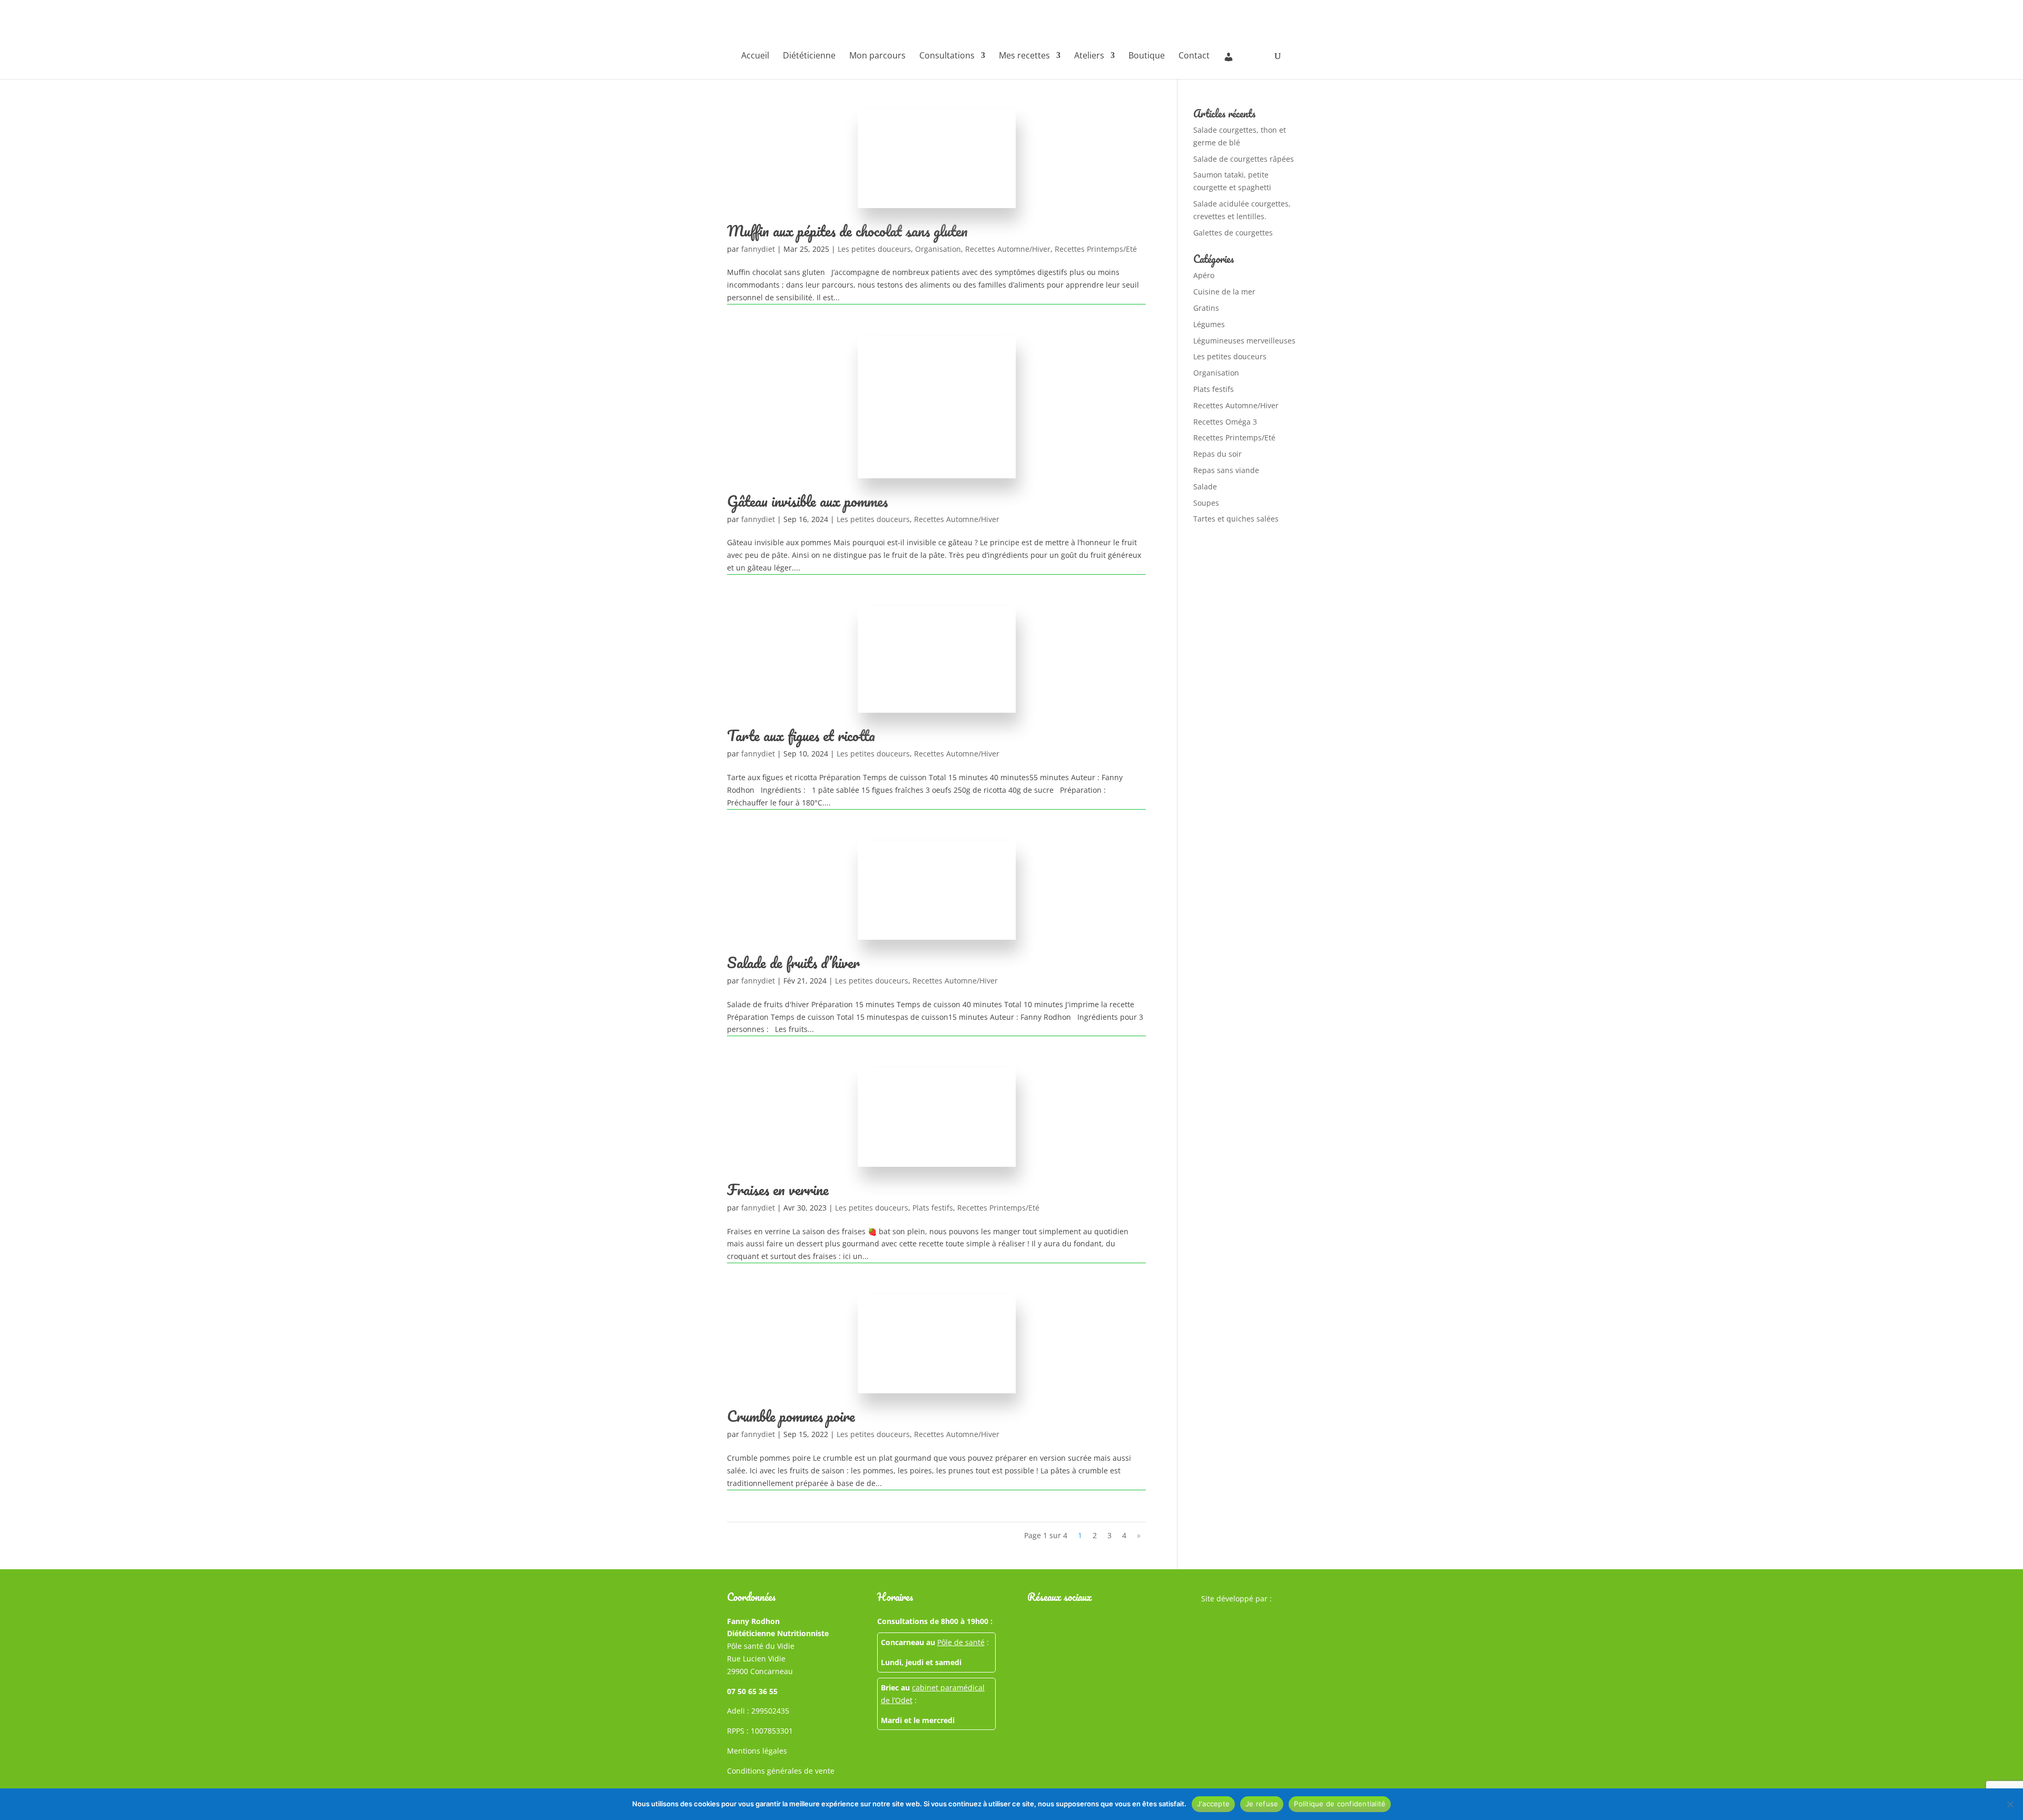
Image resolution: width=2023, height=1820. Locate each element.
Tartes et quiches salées (1236, 519)
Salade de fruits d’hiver (793, 962)
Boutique (1147, 56)
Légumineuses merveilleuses (1244, 341)
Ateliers (1089, 56)
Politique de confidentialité (1340, 1804)
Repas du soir (1217, 454)
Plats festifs (933, 1208)
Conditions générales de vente (781, 1771)
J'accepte (1213, 1804)
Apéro (1204, 275)
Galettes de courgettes (1233, 233)
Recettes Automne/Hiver (1008, 249)
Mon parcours (877, 56)
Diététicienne (809, 56)
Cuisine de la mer (1224, 292)
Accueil (755, 56)
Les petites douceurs (874, 249)
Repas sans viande (1226, 470)
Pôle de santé (961, 1642)
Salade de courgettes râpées (1244, 159)
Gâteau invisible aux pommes (807, 501)
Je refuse (1262, 1804)
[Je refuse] (2010, 1804)
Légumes (1209, 324)
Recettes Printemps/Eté (1096, 249)
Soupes (1206, 503)
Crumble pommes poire (791, 1416)
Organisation (938, 249)
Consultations (947, 56)
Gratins (1206, 308)
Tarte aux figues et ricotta (801, 735)
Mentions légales (757, 1751)
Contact (1194, 56)
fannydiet (758, 249)
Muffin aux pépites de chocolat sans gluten (847, 231)
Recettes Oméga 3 (1225, 422)
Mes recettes (1024, 56)
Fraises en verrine (778, 1189)
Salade (1205, 486)
